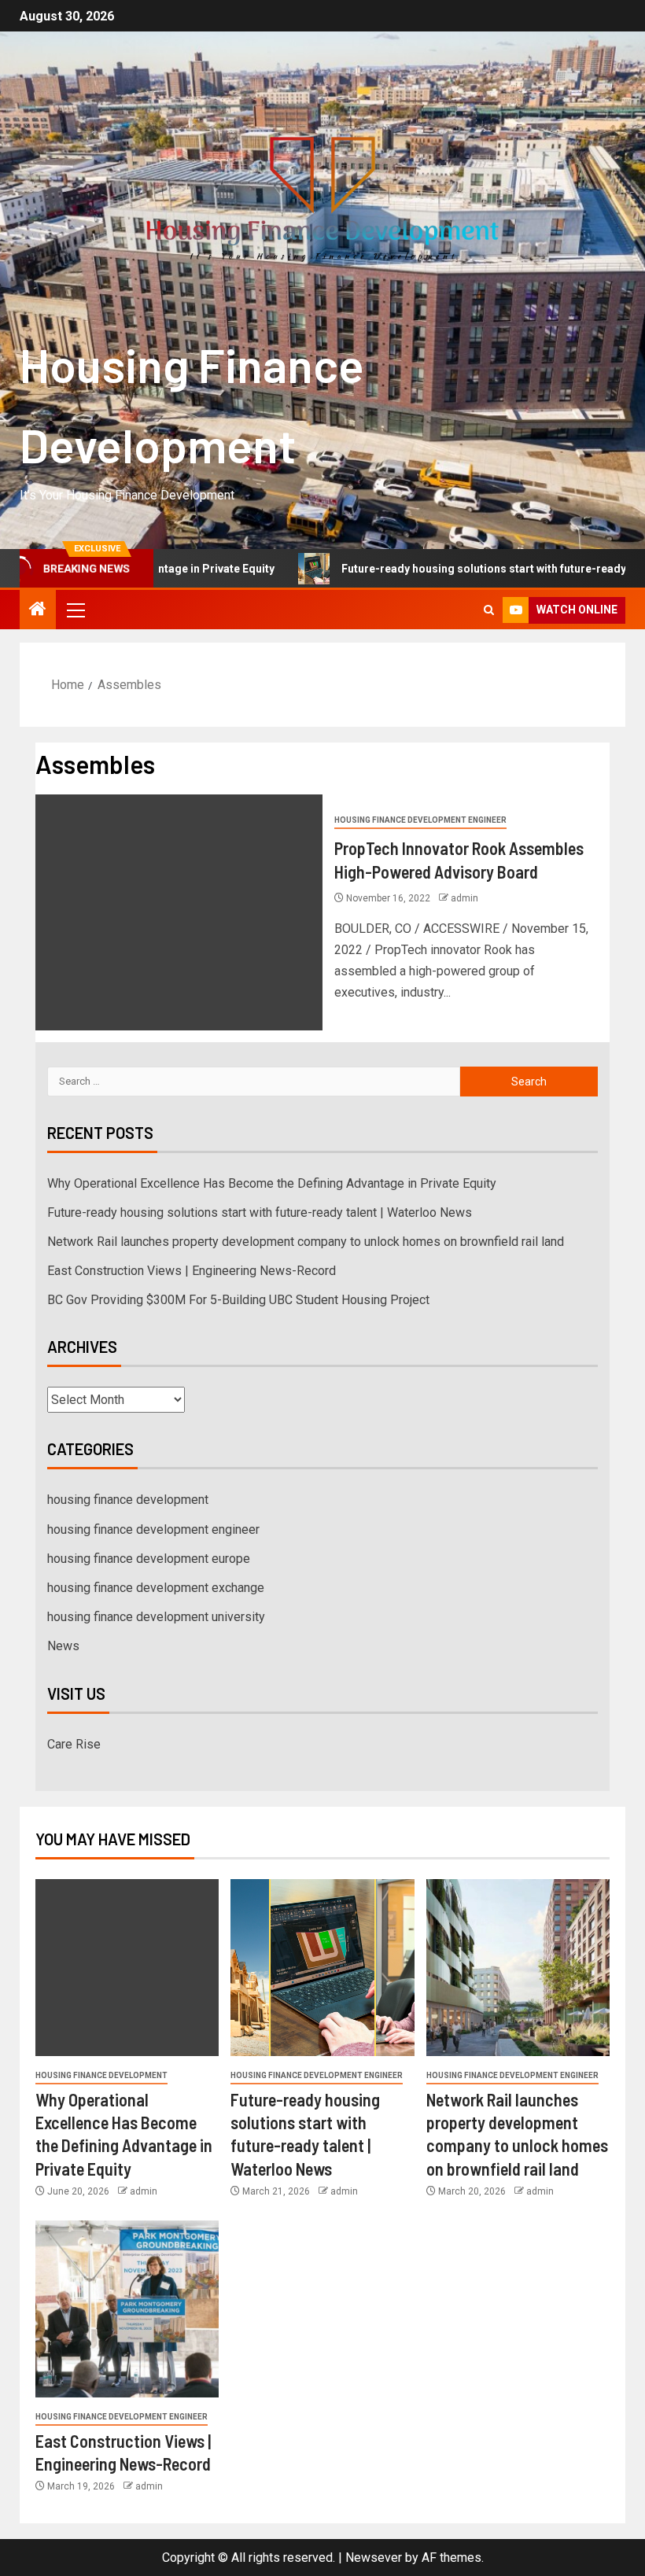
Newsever (374, 2558)
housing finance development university (156, 1617)
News (63, 1646)
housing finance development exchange (156, 1588)
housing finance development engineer (420, 820)
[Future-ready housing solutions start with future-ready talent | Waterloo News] (322, 1968)
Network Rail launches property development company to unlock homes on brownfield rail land (306, 1242)
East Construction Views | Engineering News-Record (192, 1271)
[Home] (38, 610)
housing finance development (128, 1500)
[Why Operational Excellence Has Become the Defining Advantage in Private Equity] (127, 1968)
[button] (75, 610)
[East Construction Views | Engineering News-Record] (127, 2309)
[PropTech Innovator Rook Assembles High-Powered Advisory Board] (179, 912)
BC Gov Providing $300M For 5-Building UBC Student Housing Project (238, 1300)
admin (464, 898)
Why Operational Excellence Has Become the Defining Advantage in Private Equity (272, 1183)
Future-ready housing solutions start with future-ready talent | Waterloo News (260, 1212)
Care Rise (74, 1744)
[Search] (489, 610)
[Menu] (75, 610)
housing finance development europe (149, 1559)
